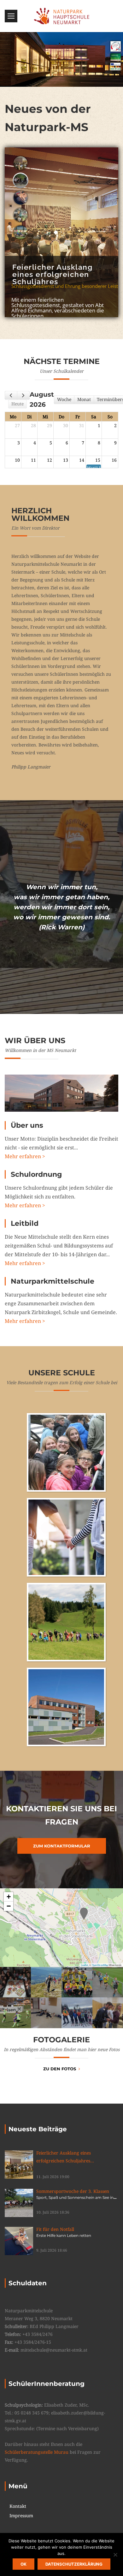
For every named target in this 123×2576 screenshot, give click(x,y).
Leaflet (85, 1965)
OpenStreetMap (100, 1965)
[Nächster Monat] (23, 395)
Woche (64, 399)
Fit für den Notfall (64, 2232)
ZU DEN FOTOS (60, 2069)
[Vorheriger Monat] (11, 395)
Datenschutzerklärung (74, 2564)
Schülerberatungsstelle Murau (37, 2452)
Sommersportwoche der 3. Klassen (75, 2194)
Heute (18, 404)
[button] (84, 1914)
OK (23, 2564)
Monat (84, 399)
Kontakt (18, 2506)
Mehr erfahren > (25, 1156)
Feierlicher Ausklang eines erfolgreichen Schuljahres (67, 2157)
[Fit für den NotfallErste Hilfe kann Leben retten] (19, 2241)
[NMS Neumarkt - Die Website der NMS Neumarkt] (61, 16)
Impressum (21, 2516)
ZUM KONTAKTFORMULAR (62, 1846)
